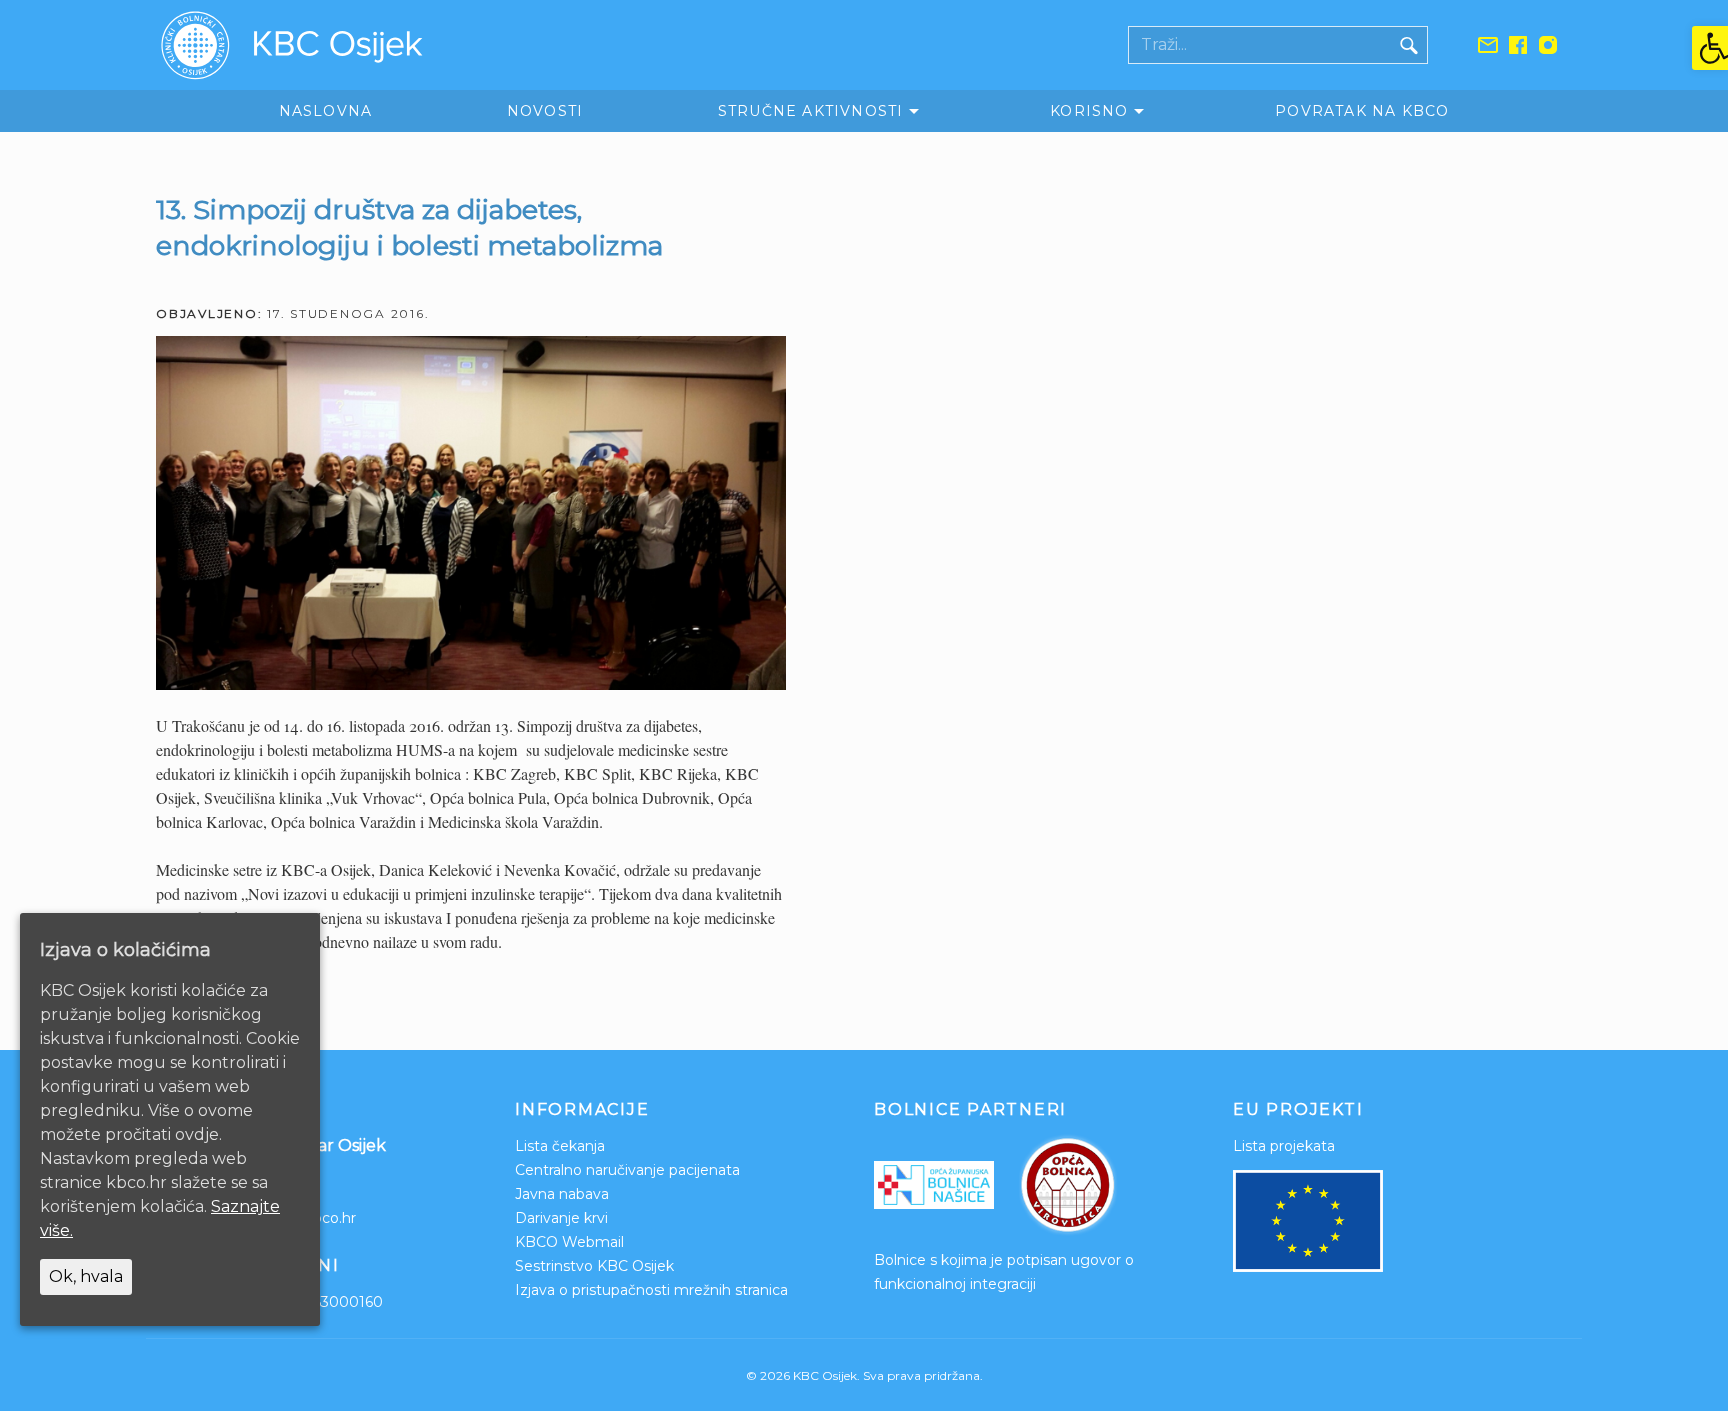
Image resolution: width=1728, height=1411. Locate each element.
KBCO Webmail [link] (569, 1242)
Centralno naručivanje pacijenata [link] (627, 1170)
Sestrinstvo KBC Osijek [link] (594, 1266)
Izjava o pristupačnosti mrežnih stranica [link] (651, 1290)
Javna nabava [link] (562, 1194)
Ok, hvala (86, 1276)
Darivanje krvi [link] (561, 1218)
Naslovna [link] (326, 111)
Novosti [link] (545, 111)
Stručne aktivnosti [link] (811, 111)
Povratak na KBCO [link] (1362, 111)
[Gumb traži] (1409, 45)
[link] (1710, 48)
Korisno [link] (1089, 111)
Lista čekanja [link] (560, 1146)
